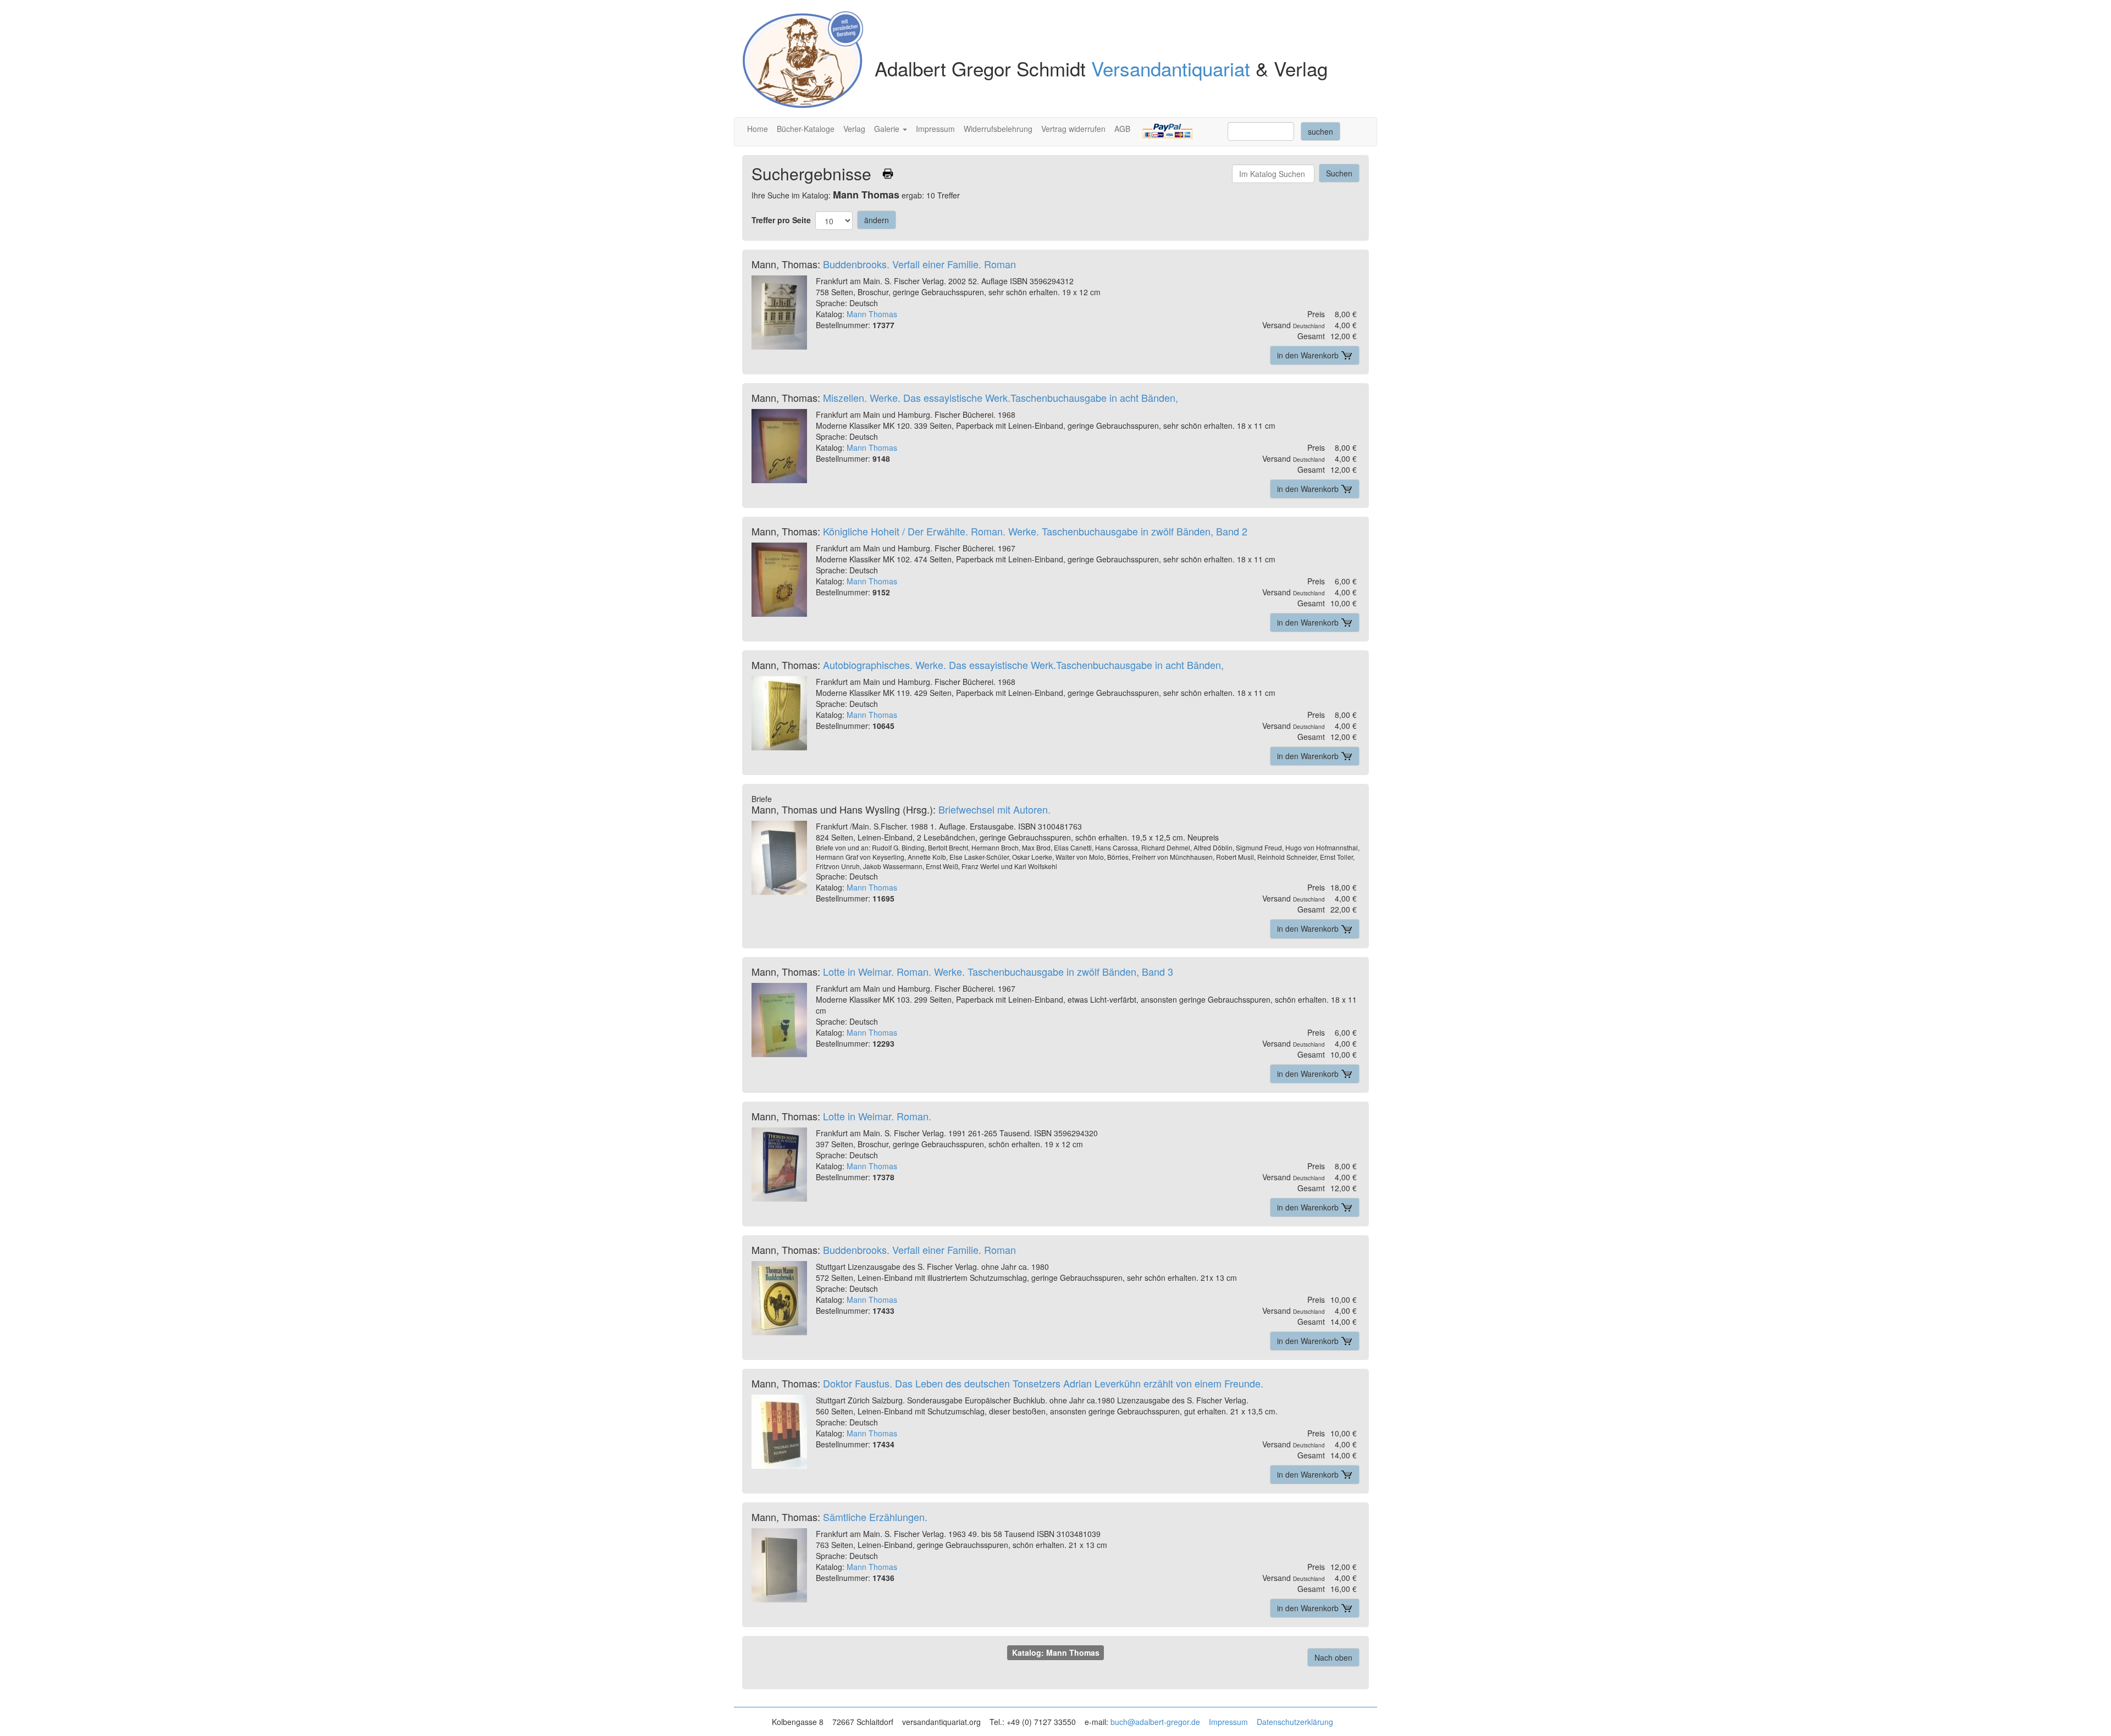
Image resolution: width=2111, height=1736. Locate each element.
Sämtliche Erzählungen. (875, 1517)
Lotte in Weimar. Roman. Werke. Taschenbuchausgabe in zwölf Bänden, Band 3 (998, 971)
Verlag (854, 129)
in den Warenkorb (1309, 355)
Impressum (935, 129)
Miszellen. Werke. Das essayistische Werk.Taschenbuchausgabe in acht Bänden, (1001, 397)
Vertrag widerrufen (1073, 129)
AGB (1122, 129)
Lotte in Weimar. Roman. (877, 1116)
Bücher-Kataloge (806, 129)
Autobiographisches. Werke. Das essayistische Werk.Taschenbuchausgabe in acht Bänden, (1023, 665)
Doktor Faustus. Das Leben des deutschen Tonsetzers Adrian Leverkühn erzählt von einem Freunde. (1043, 1383)
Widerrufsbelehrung (998, 129)
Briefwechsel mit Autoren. (994, 809)
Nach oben (1333, 1657)
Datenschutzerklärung (1295, 1722)
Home (758, 129)
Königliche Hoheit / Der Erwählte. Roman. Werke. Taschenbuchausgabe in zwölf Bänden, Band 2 (1035, 531)
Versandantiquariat (1171, 68)
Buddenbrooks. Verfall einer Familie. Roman (919, 264)
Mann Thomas (872, 314)
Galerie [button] (888, 129)
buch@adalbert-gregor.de (1155, 1722)
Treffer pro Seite (781, 220)
